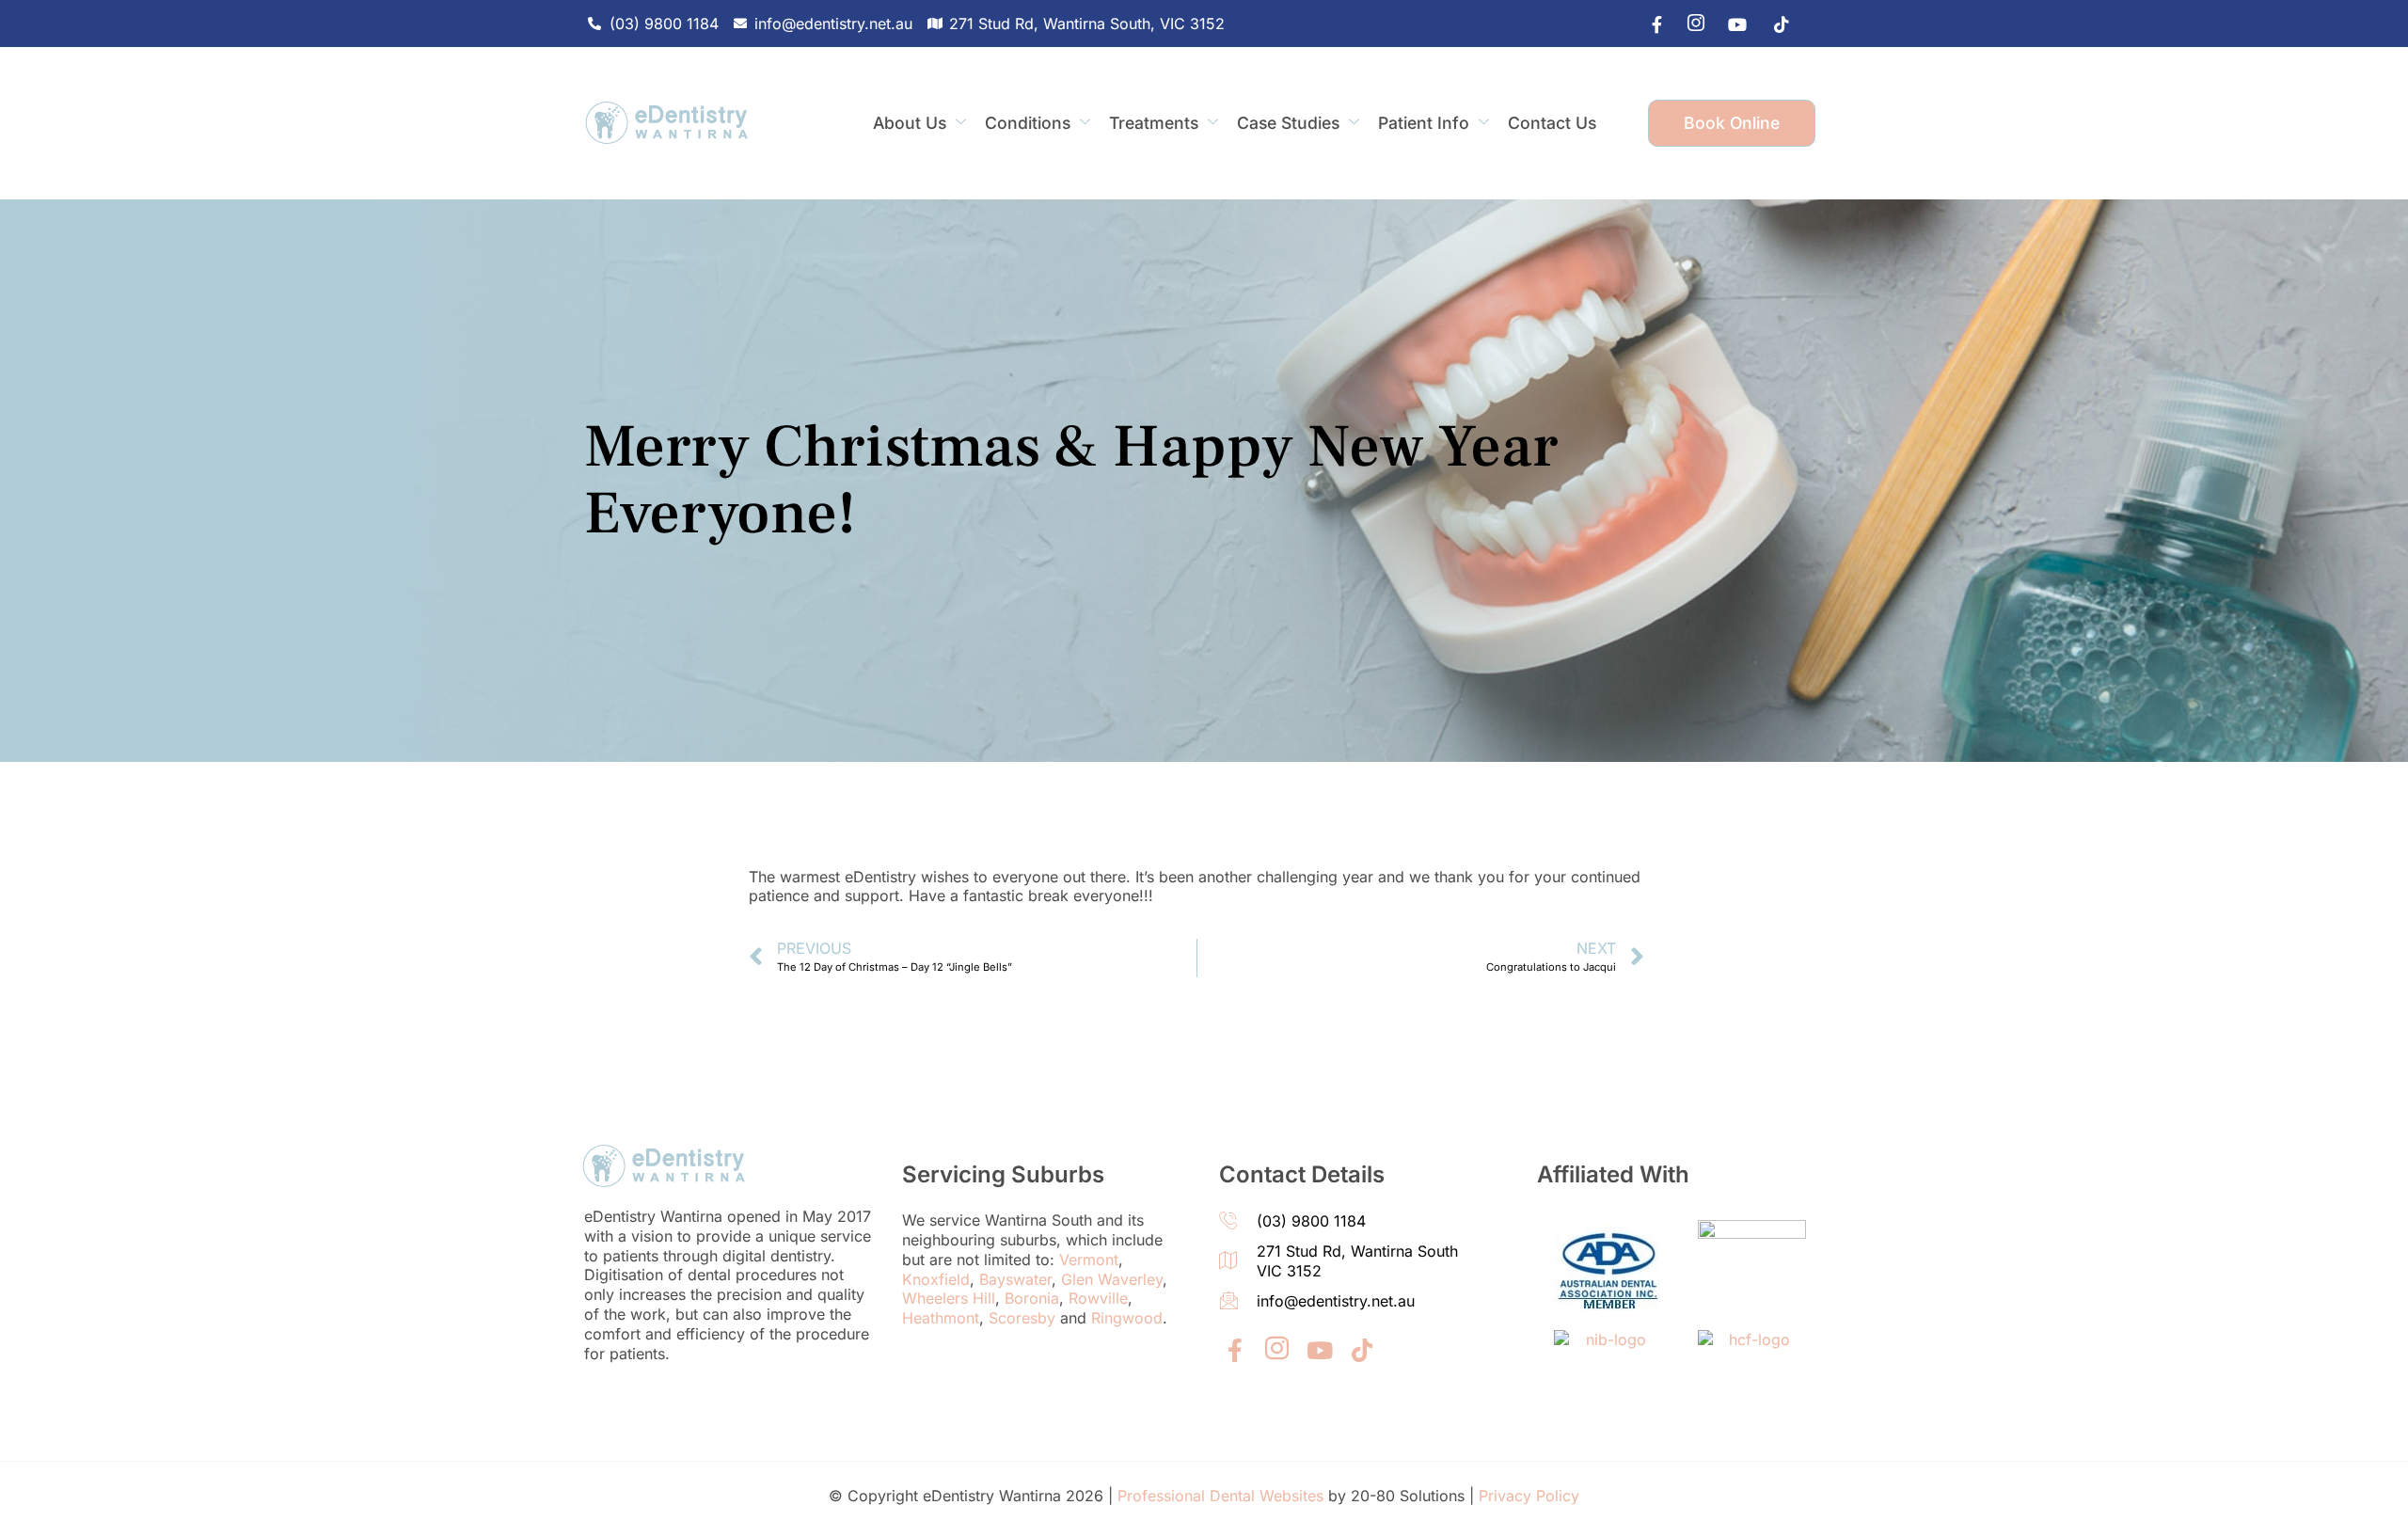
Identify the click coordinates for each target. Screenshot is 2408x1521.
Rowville (1098, 1298)
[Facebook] (1648, 24)
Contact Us (1552, 123)
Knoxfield (936, 1279)
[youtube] (1733, 24)
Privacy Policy (1529, 1496)
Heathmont (941, 1318)
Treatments (1154, 123)
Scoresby (1022, 1318)
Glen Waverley (1112, 1279)
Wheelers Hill (949, 1298)
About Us (910, 123)
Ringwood (1127, 1318)
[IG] (1690, 24)
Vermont (1089, 1260)
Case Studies (1288, 123)
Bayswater (1015, 1279)
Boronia (1032, 1298)
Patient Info (1424, 123)
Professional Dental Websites (1220, 1496)
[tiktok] (1775, 24)
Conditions (1028, 123)
